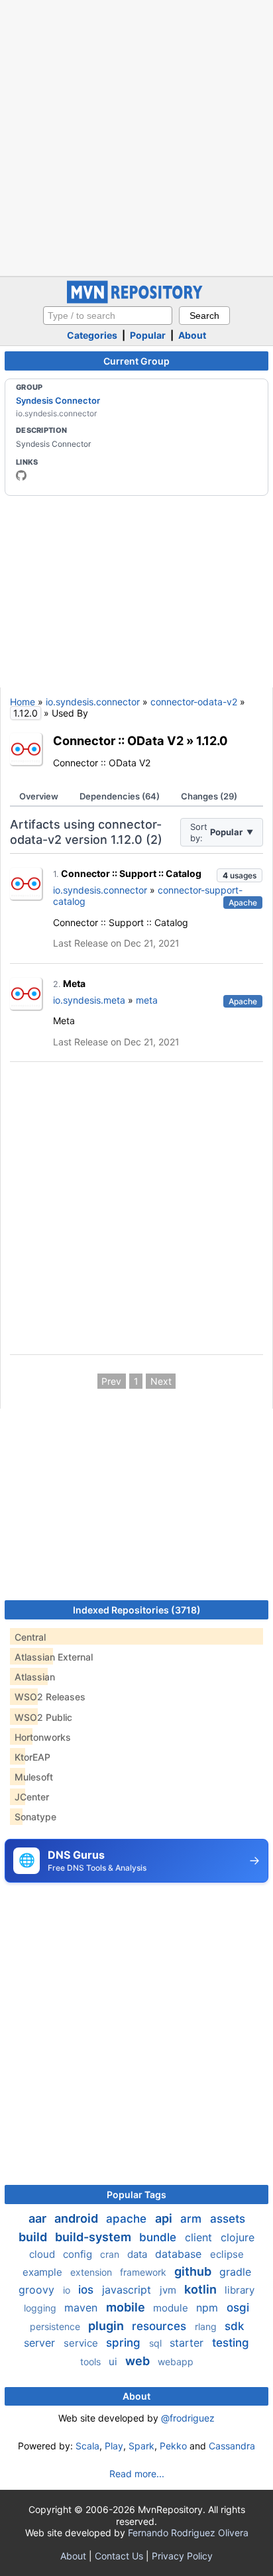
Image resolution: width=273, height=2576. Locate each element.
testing (231, 2343)
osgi (238, 2308)
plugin (107, 2326)
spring (125, 2343)
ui (114, 2362)
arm (192, 2219)
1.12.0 (212, 740)
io (68, 2290)
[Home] (136, 300)
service (82, 2343)
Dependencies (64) (120, 796)
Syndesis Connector (58, 400)
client (200, 2237)
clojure (238, 2237)
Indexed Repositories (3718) (137, 1610)
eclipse (227, 2254)
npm (209, 2308)
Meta (74, 983)
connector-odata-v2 (194, 702)
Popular (148, 335)
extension (92, 2272)
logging (41, 2308)
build (34, 2237)
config (79, 2254)
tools (92, 2362)
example (44, 2272)
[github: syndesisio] (21, 475)
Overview (39, 796)
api (165, 2218)
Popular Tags (136, 2195)
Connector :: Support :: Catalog (131, 873)
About (192, 335)
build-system (94, 2237)
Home (23, 702)
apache (128, 2219)
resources (161, 2326)
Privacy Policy (182, 2556)
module (172, 2308)
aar (39, 2218)
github (194, 2271)
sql (157, 2343)
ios (87, 2290)
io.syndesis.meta (89, 1000)
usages (240, 875)
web (139, 2361)
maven (82, 2308)
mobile (127, 2307)
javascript (128, 2290)
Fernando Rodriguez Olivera (188, 2533)
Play (114, 2446)
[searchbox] (108, 316)
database (180, 2254)
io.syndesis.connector (93, 702)
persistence (56, 2326)
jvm (169, 2290)
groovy (38, 2290)
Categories (92, 335)
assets (228, 2219)
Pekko (173, 2446)
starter (188, 2343)
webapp (176, 2362)
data (138, 2254)
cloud (43, 2254)
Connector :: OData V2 (118, 740)
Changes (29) (209, 796)
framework (144, 2272)
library (240, 2290)
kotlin (202, 2289)
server (41, 2343)
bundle (159, 2237)
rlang (207, 2326)
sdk (234, 2326)
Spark (141, 2446)
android (78, 2218)
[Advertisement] (136, 137)
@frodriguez (188, 2418)
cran (111, 2254)
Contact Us (119, 2556)
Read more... (137, 2474)
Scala (87, 2446)
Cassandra (232, 2446)
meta (147, 1000)
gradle (235, 2272)
